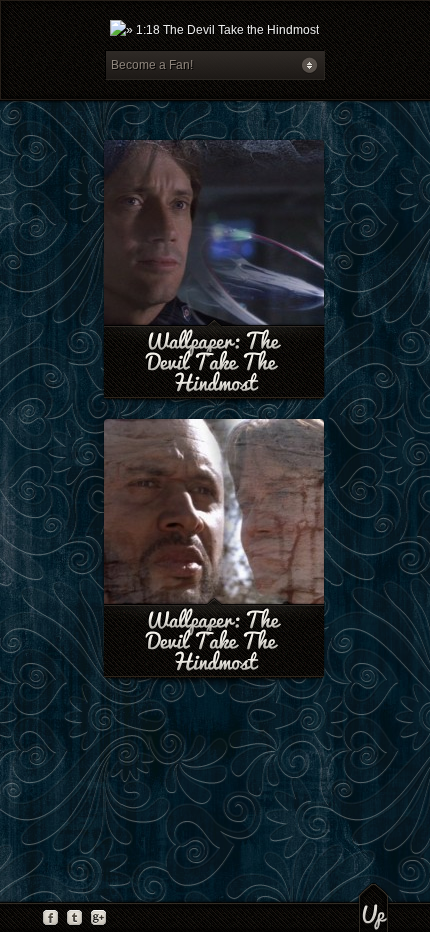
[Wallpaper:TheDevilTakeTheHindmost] (214, 362)
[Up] (373, 907)
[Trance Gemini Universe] (214, 30)
